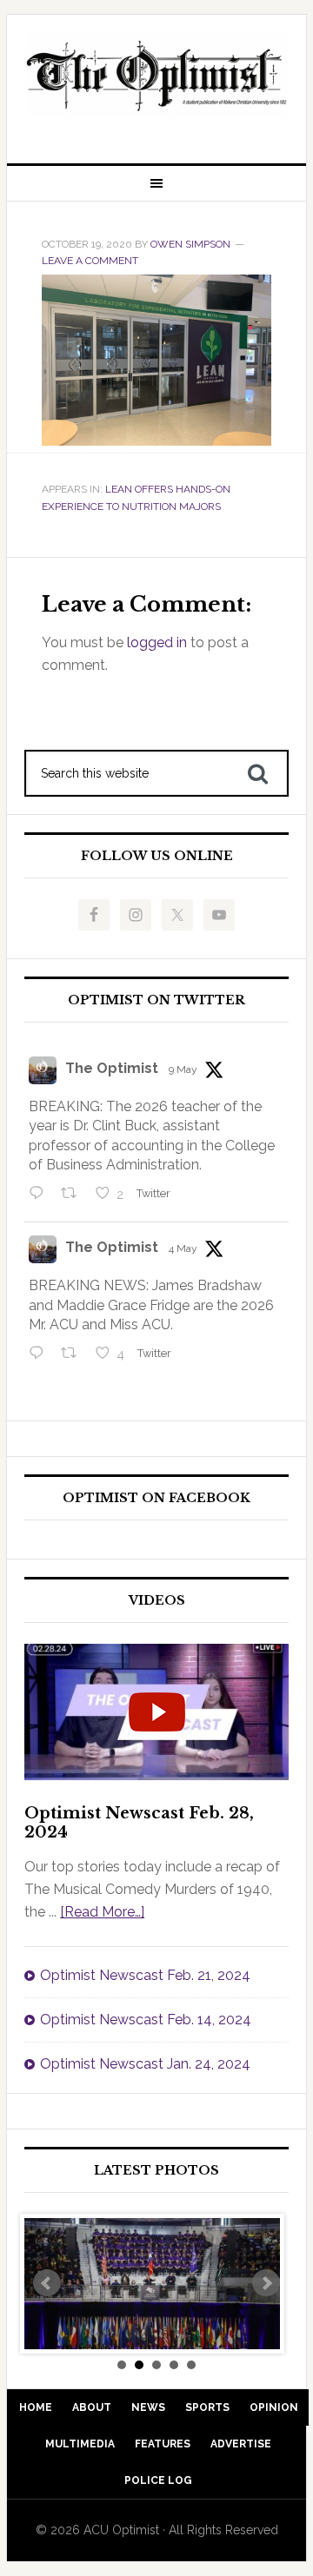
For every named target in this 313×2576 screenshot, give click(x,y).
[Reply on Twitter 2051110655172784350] (40, 1354)
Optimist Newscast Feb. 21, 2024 (145, 1975)
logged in (157, 642)
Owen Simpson (190, 244)
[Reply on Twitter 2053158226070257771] (40, 1195)
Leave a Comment (90, 261)
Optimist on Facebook (156, 1498)
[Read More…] (102, 1912)
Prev (47, 2283)
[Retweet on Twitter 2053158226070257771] (74, 1195)
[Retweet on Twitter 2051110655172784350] (74, 1354)
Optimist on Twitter (156, 1000)
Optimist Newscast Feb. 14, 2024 (146, 2020)
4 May (183, 1248)
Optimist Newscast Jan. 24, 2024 (145, 2064)
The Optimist (112, 1068)
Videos (157, 1601)
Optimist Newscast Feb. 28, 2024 (139, 1823)
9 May (183, 1069)
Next (266, 2283)
